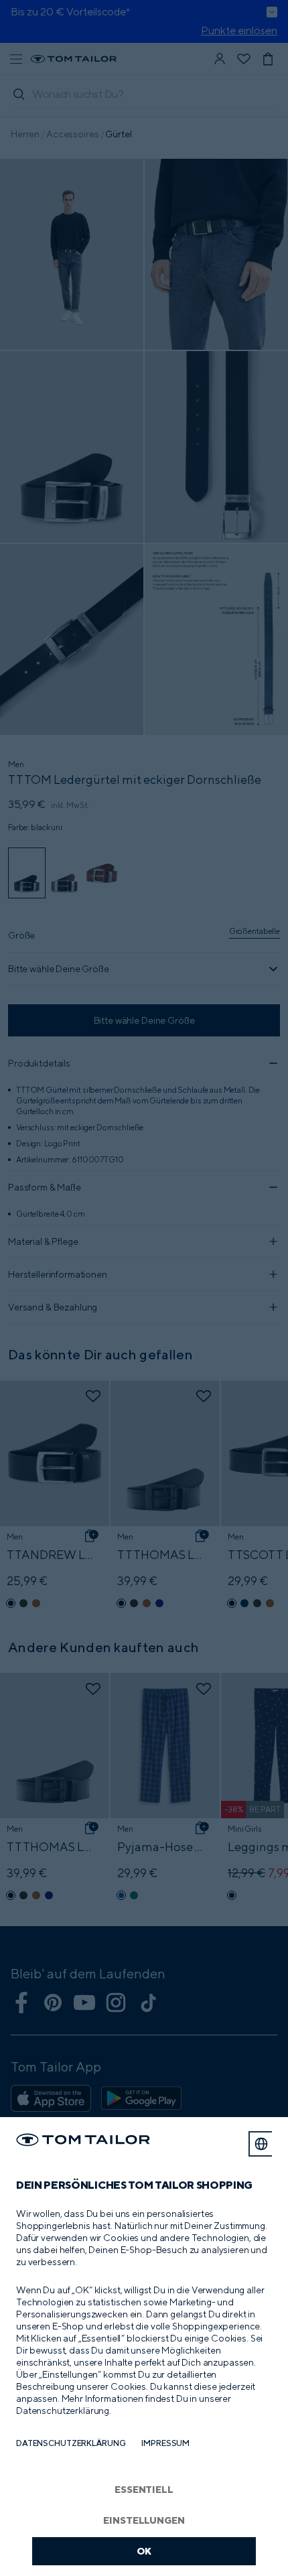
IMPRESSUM (165, 2443)
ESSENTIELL (144, 2489)
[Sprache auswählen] (261, 2144)
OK (144, 2551)
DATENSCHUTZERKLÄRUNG (71, 2443)
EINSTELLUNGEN (144, 2520)
